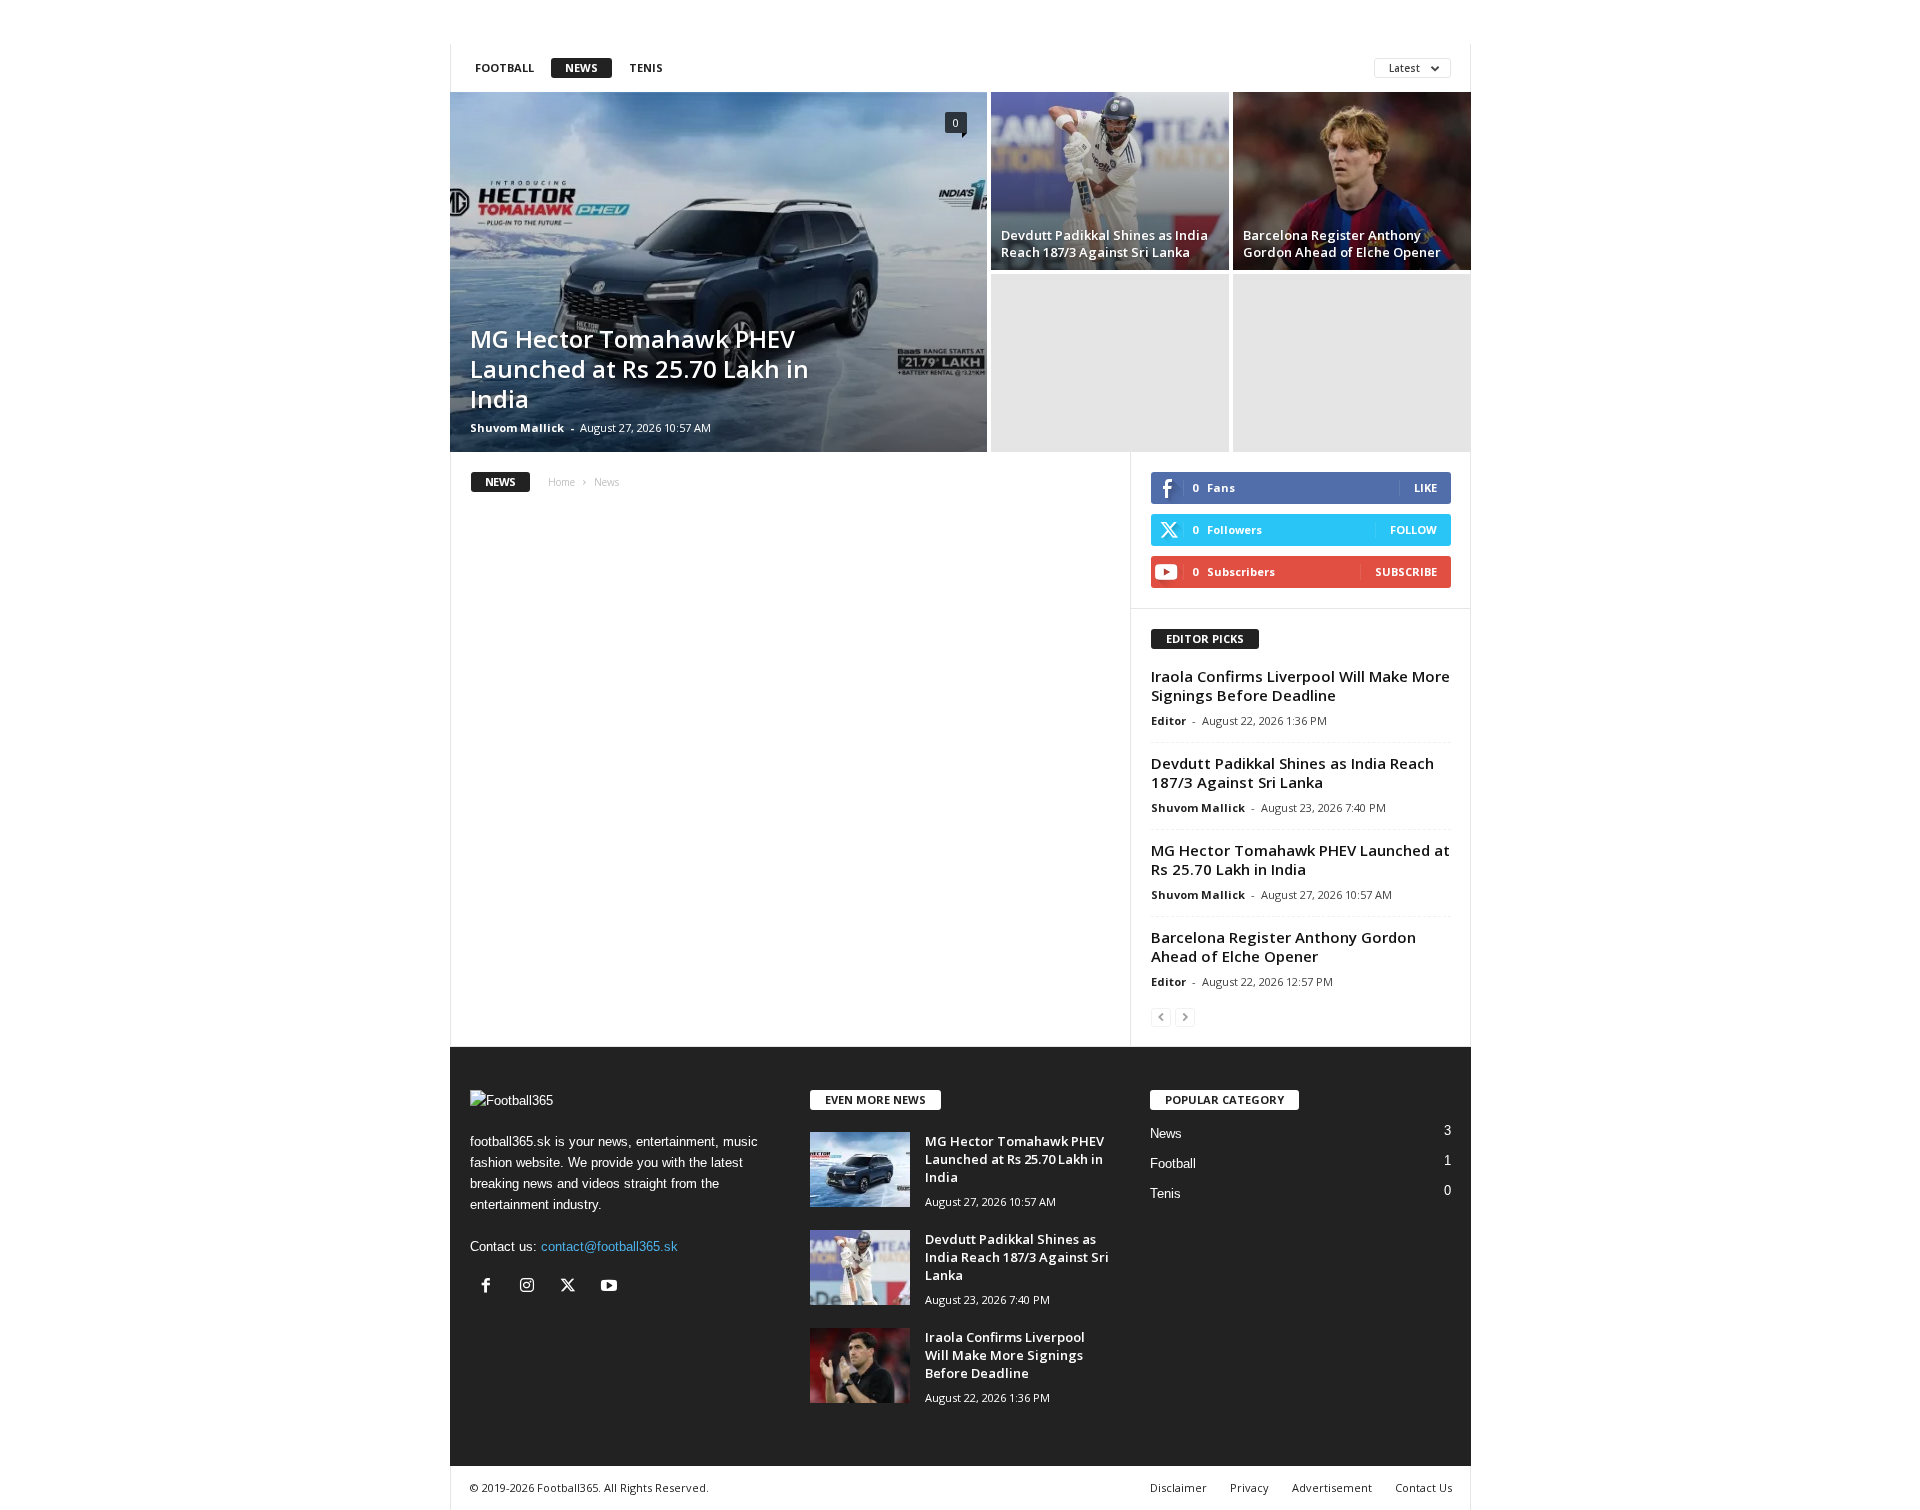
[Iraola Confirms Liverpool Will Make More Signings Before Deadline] (860, 1365)
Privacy (1249, 1487)
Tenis (646, 67)
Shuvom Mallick (517, 427)
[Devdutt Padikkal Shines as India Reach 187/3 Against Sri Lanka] (1110, 181)
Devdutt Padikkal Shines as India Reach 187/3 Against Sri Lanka (1104, 243)
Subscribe (1406, 571)
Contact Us (1423, 1487)
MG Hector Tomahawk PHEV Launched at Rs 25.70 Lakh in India (639, 368)
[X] (572, 1287)
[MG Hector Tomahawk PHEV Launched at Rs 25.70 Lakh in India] (718, 272)
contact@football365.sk (609, 1246)
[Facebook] (490, 1287)
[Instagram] (531, 1287)
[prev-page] (1161, 1016)
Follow (1413, 529)
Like (1425, 487)
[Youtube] (611, 1287)
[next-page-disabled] (1185, 1016)
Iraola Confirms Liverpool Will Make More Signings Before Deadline (1300, 685)
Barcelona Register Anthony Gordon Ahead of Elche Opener (1342, 243)
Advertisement (1332, 1487)
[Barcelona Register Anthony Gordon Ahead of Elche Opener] (1352, 181)
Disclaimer (1178, 1487)
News (581, 67)
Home (561, 482)
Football (504, 67)
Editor (1168, 720)
